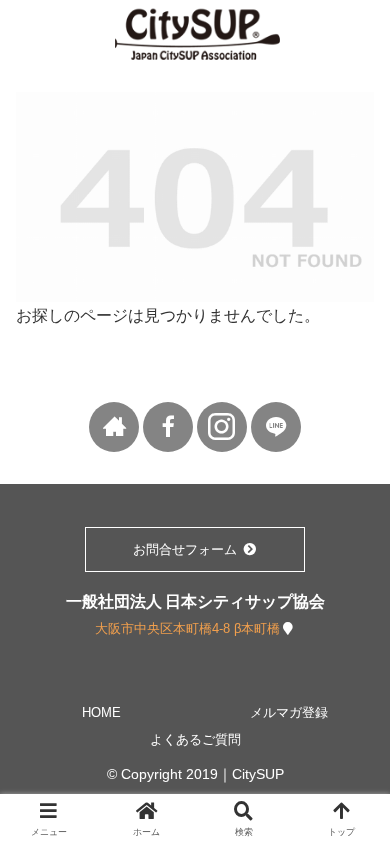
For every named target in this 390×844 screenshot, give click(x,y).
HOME (101, 712)
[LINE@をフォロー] (276, 427)
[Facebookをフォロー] (168, 427)
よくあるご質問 (195, 739)
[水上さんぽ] (114, 427)
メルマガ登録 (289, 712)
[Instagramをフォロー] (222, 427)
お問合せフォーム (187, 549)
